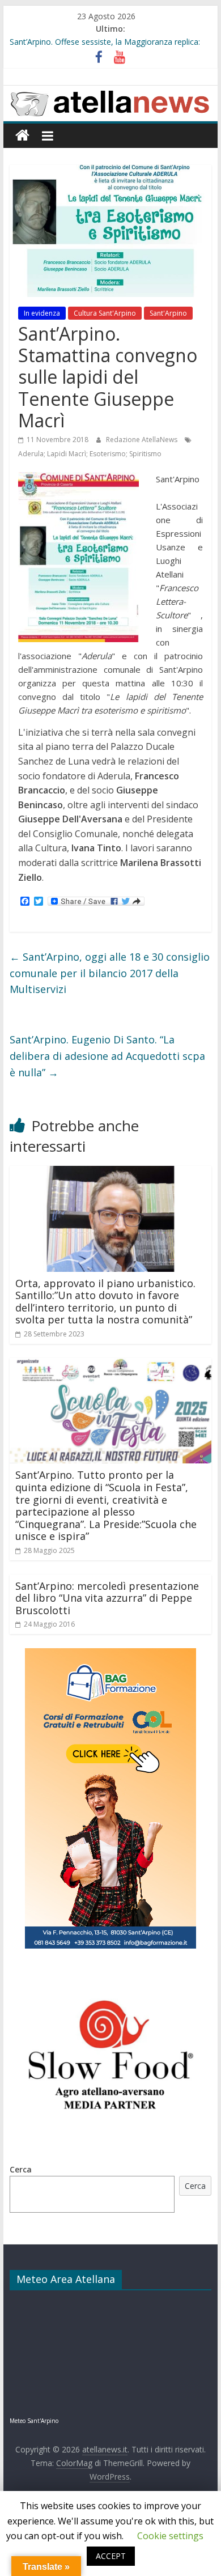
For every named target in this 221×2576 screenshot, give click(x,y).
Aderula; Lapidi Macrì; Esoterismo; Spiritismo (90, 454)
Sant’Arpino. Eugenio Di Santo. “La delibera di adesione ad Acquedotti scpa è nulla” (107, 1056)
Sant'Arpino (168, 313)
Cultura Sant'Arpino (105, 313)
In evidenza (42, 313)
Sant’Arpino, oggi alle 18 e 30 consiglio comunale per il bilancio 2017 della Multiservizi (110, 973)
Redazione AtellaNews (143, 440)
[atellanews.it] (110, 92)
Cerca (21, 2169)
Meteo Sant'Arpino (34, 2421)
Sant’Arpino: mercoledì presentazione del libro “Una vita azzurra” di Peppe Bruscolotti (107, 1598)
